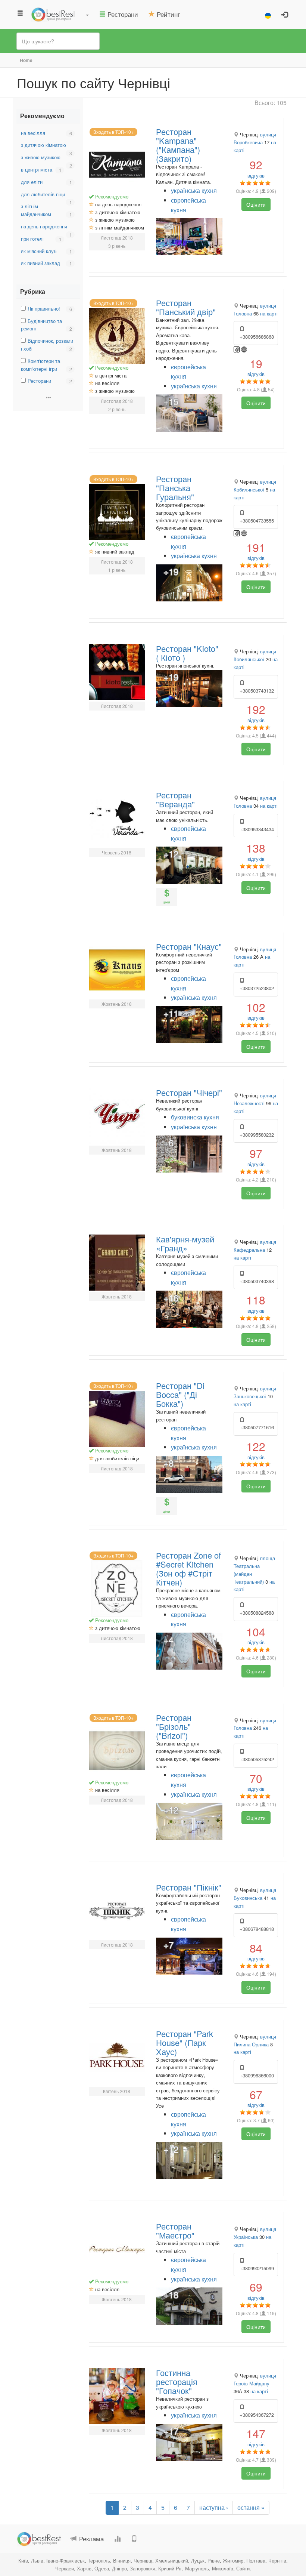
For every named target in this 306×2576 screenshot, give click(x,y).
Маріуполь (197, 2568)
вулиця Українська (255, 2233)
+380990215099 (257, 2268)
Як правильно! (44, 309)
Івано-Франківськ (65, 2560)
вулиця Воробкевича (255, 138)
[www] (244, 349)
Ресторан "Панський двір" (186, 307)
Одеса (102, 2568)
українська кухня (194, 190)
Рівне (214, 2560)
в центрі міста (37, 170)
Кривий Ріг (170, 2568)
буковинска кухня (195, 1117)
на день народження (44, 226)
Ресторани (39, 381)
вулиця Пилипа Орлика (255, 2040)
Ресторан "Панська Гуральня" (175, 488)
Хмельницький (172, 2560)
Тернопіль (99, 2560)
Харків (84, 2568)
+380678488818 (257, 1929)
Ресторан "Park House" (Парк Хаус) (185, 2042)
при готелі (32, 239)
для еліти (32, 182)
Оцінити (256, 204)
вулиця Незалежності (255, 1099)
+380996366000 (257, 2075)
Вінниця (122, 2560)
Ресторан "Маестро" (175, 2230)
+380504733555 (257, 520)
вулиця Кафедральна (255, 1246)
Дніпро (119, 2568)
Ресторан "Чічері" (189, 1092)
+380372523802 (257, 988)
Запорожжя (143, 2568)
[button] (87, 14)
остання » (251, 2507)
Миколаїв (223, 2568)
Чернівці (143, 2560)
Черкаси (65, 2568)
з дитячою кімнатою (43, 145)
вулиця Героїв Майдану (255, 2379)
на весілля (33, 133)
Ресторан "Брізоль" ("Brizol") (174, 1726)
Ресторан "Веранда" (175, 799)
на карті (269, 313)
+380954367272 (257, 2415)
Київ (23, 2560)
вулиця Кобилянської (255, 486)
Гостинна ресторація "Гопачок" (177, 2381)
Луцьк (198, 2560)
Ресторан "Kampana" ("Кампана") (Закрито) (178, 145)
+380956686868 (257, 337)
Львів (37, 2560)
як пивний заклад (40, 263)
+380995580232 (257, 1135)
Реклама (90, 2538)
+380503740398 (257, 1281)
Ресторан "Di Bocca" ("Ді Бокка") (180, 1394)
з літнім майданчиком (36, 210)
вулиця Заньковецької (255, 1392)
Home (26, 60)
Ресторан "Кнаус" (189, 946)
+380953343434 (257, 829)
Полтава (256, 2560)
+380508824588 (257, 1613)
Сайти (243, 2568)
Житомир (233, 2560)
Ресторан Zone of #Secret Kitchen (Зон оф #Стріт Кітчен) (188, 1569)
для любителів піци (43, 194)
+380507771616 (257, 1427)
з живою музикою (41, 157)
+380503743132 (257, 691)
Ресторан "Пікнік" (189, 1887)
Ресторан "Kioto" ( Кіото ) (187, 653)
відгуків (256, 168)
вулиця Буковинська (255, 1894)
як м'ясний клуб (39, 251)
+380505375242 (257, 1759)
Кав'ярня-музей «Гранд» (185, 1243)
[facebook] (237, 349)
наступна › (214, 2507)
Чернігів (277, 2560)
